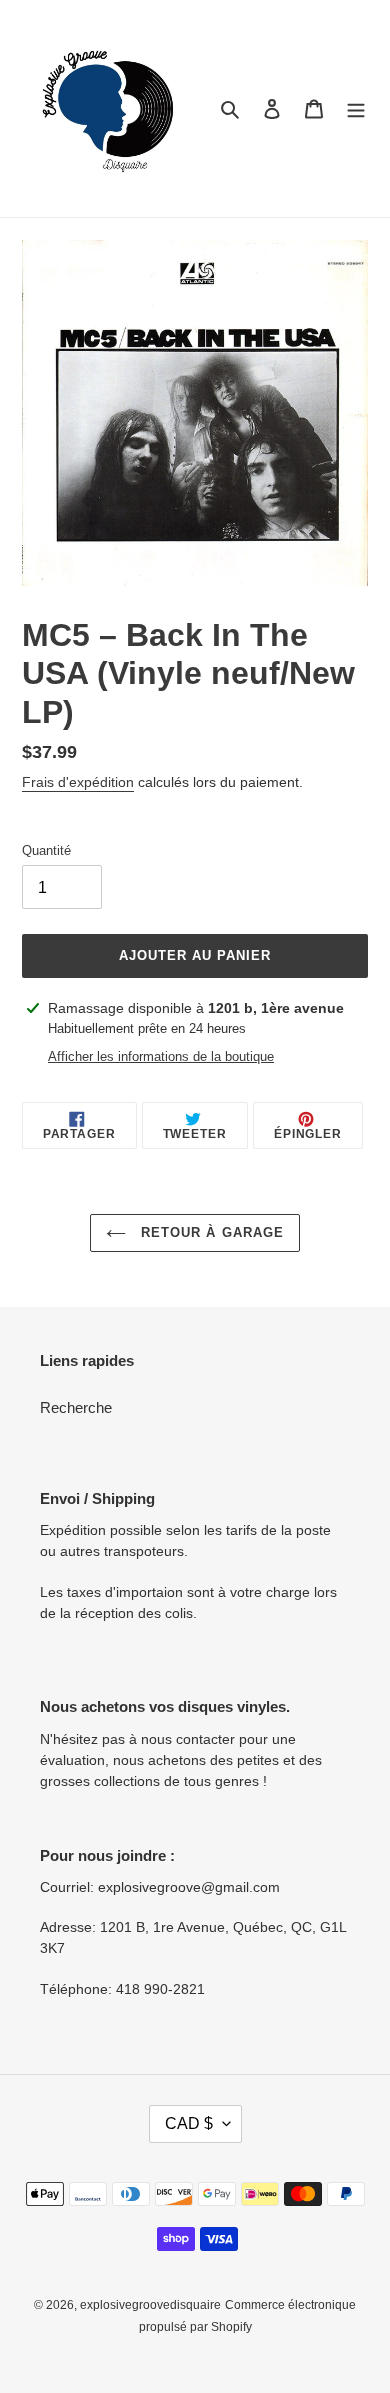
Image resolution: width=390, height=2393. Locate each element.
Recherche (76, 1407)
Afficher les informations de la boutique (161, 1056)
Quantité (46, 850)
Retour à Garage (210, 1232)
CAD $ (189, 2123)
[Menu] (356, 108)
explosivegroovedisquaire (150, 2305)
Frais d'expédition (78, 782)
